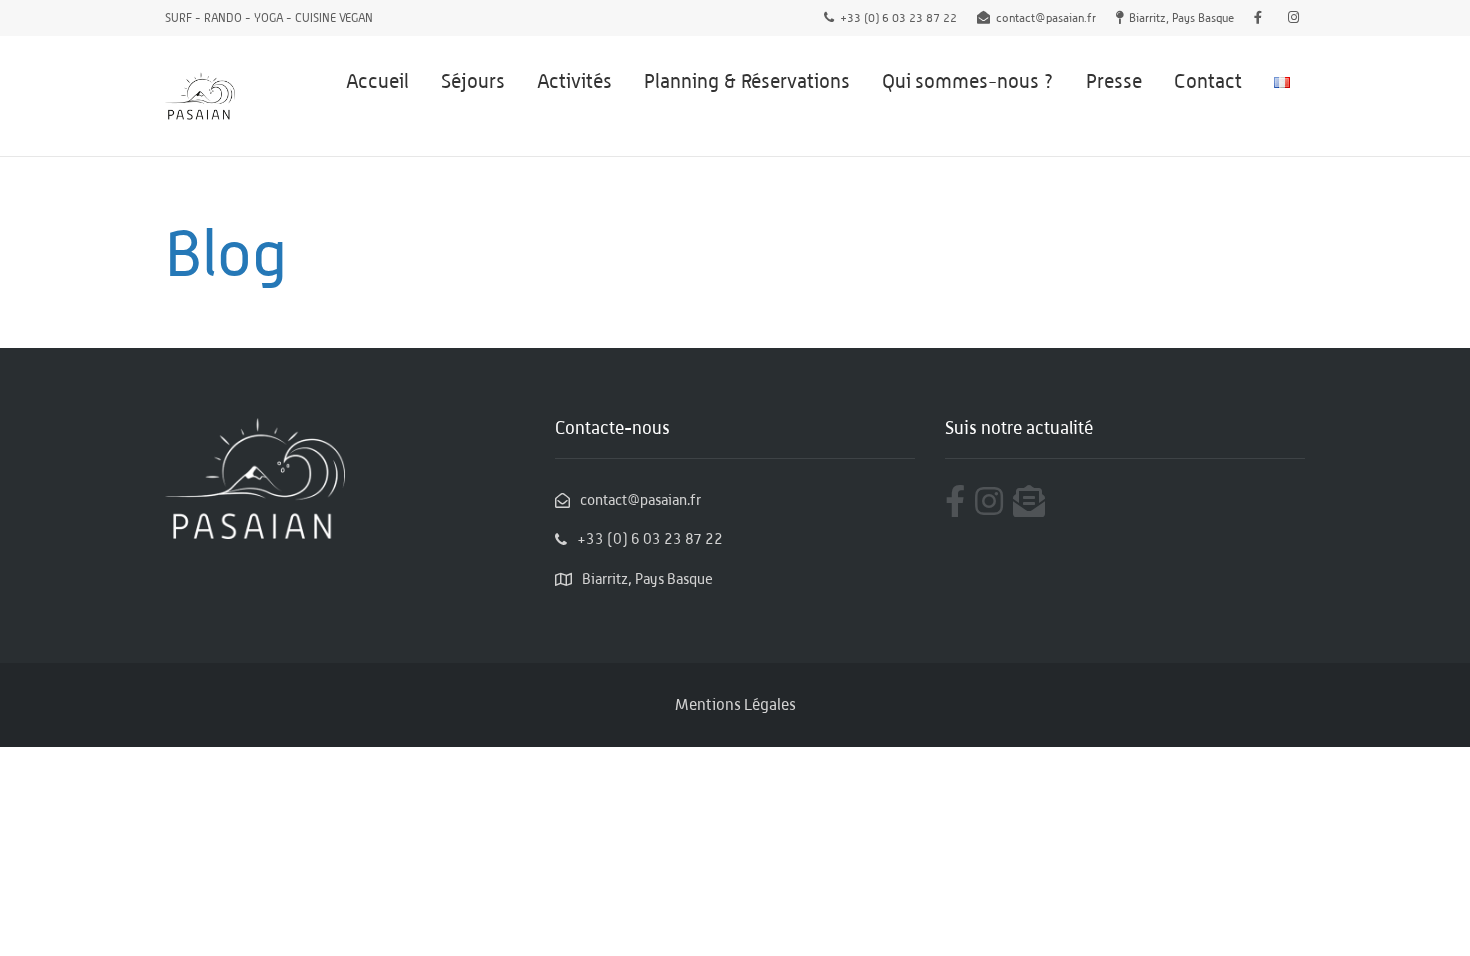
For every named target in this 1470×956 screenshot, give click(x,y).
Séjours (473, 81)
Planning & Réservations (747, 81)
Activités (574, 81)
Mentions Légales (735, 704)
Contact (1208, 81)
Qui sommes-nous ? (968, 81)
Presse (1114, 81)
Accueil (377, 81)
